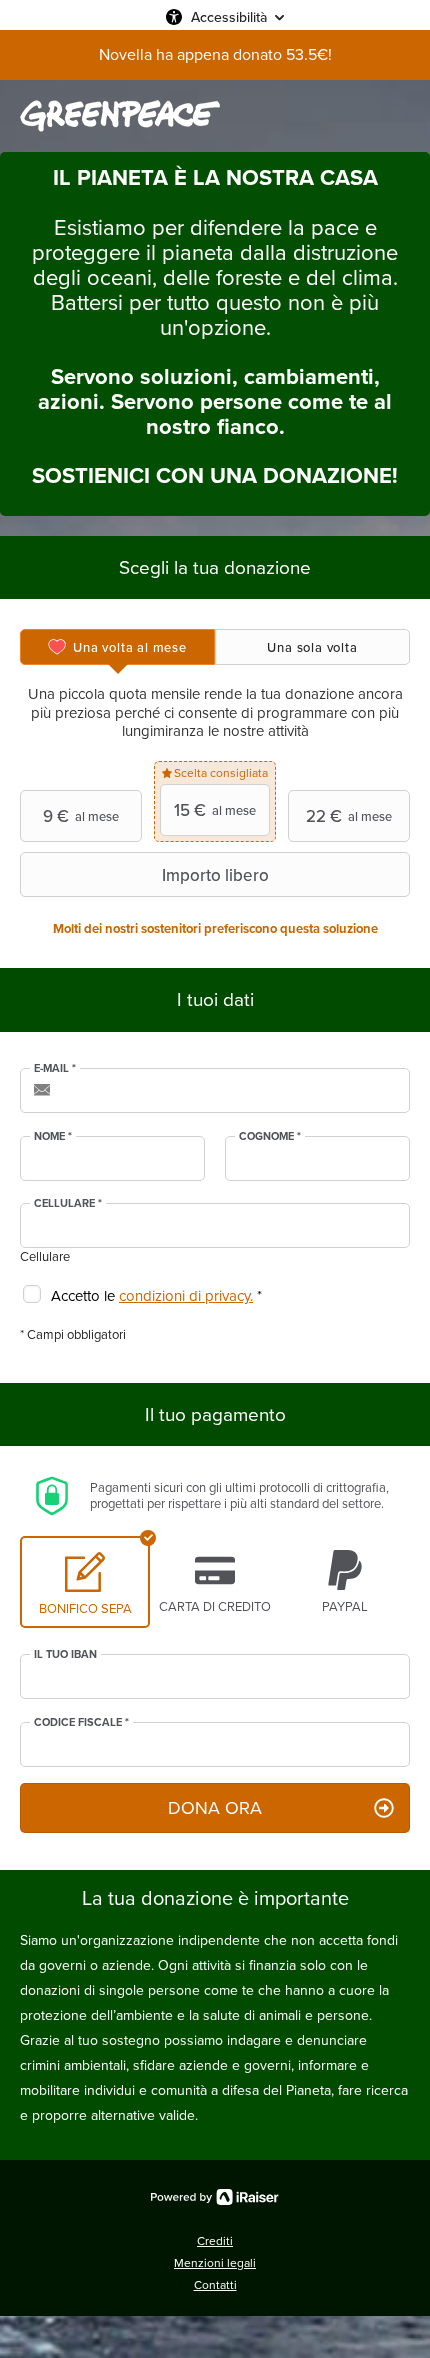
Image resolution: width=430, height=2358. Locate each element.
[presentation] (117, 647)
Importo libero (215, 875)
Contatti (215, 2285)
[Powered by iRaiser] (215, 2197)
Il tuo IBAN (65, 1655)
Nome (53, 1137)
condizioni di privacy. (186, 1296)
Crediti (215, 2241)
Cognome (270, 1137)
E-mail (55, 1069)
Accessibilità (229, 17)
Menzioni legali (215, 2263)
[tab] (117, 647)
